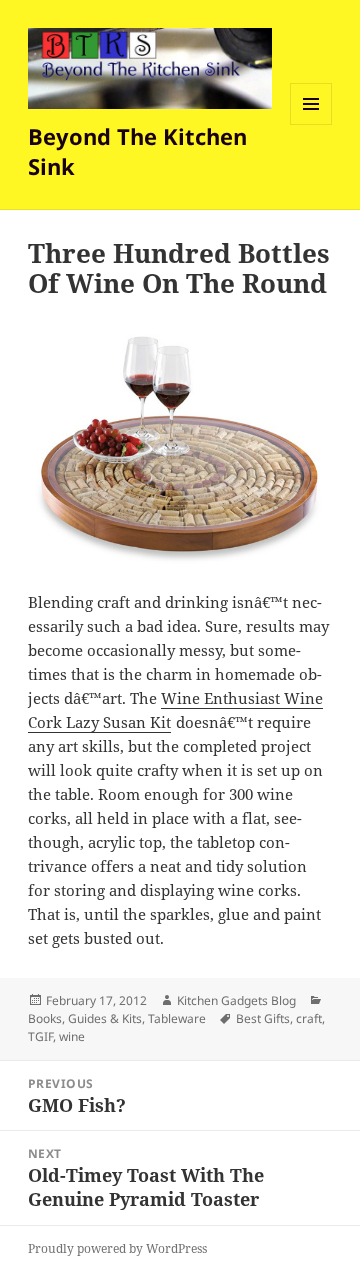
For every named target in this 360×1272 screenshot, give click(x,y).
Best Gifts (263, 1018)
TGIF (40, 1036)
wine (72, 1036)
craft (309, 1018)
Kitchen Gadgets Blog (236, 1000)
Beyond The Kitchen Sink (137, 151)
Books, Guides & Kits (85, 1018)
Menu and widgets (311, 124)
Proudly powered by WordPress (117, 1248)
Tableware (177, 1018)
